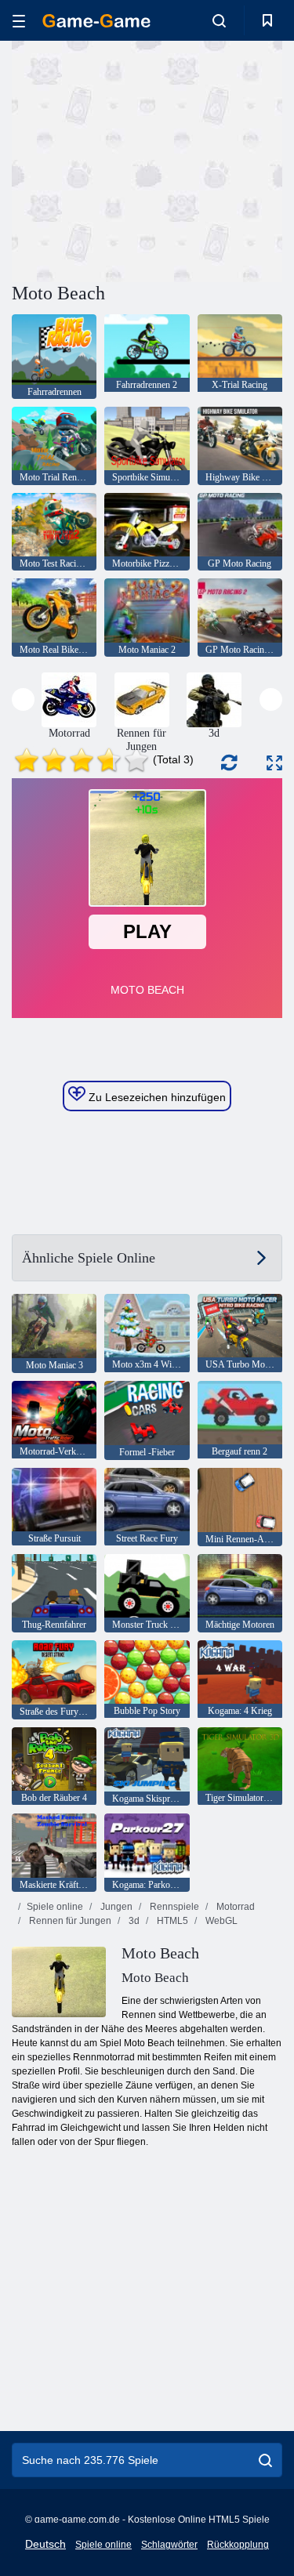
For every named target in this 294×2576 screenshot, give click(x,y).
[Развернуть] (274, 763)
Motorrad (234, 1907)
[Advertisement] (144, 159)
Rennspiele (173, 1907)
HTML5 (171, 1921)
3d (133, 1921)
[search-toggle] (219, 20)
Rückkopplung (238, 2545)
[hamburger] (19, 21)
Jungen (115, 1907)
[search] (265, 2460)
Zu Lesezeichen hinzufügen (156, 1097)
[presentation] (23, 699)
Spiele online (55, 1907)
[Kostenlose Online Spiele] (96, 21)
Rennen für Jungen (69, 1921)
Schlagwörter (169, 2545)
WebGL (220, 1921)
